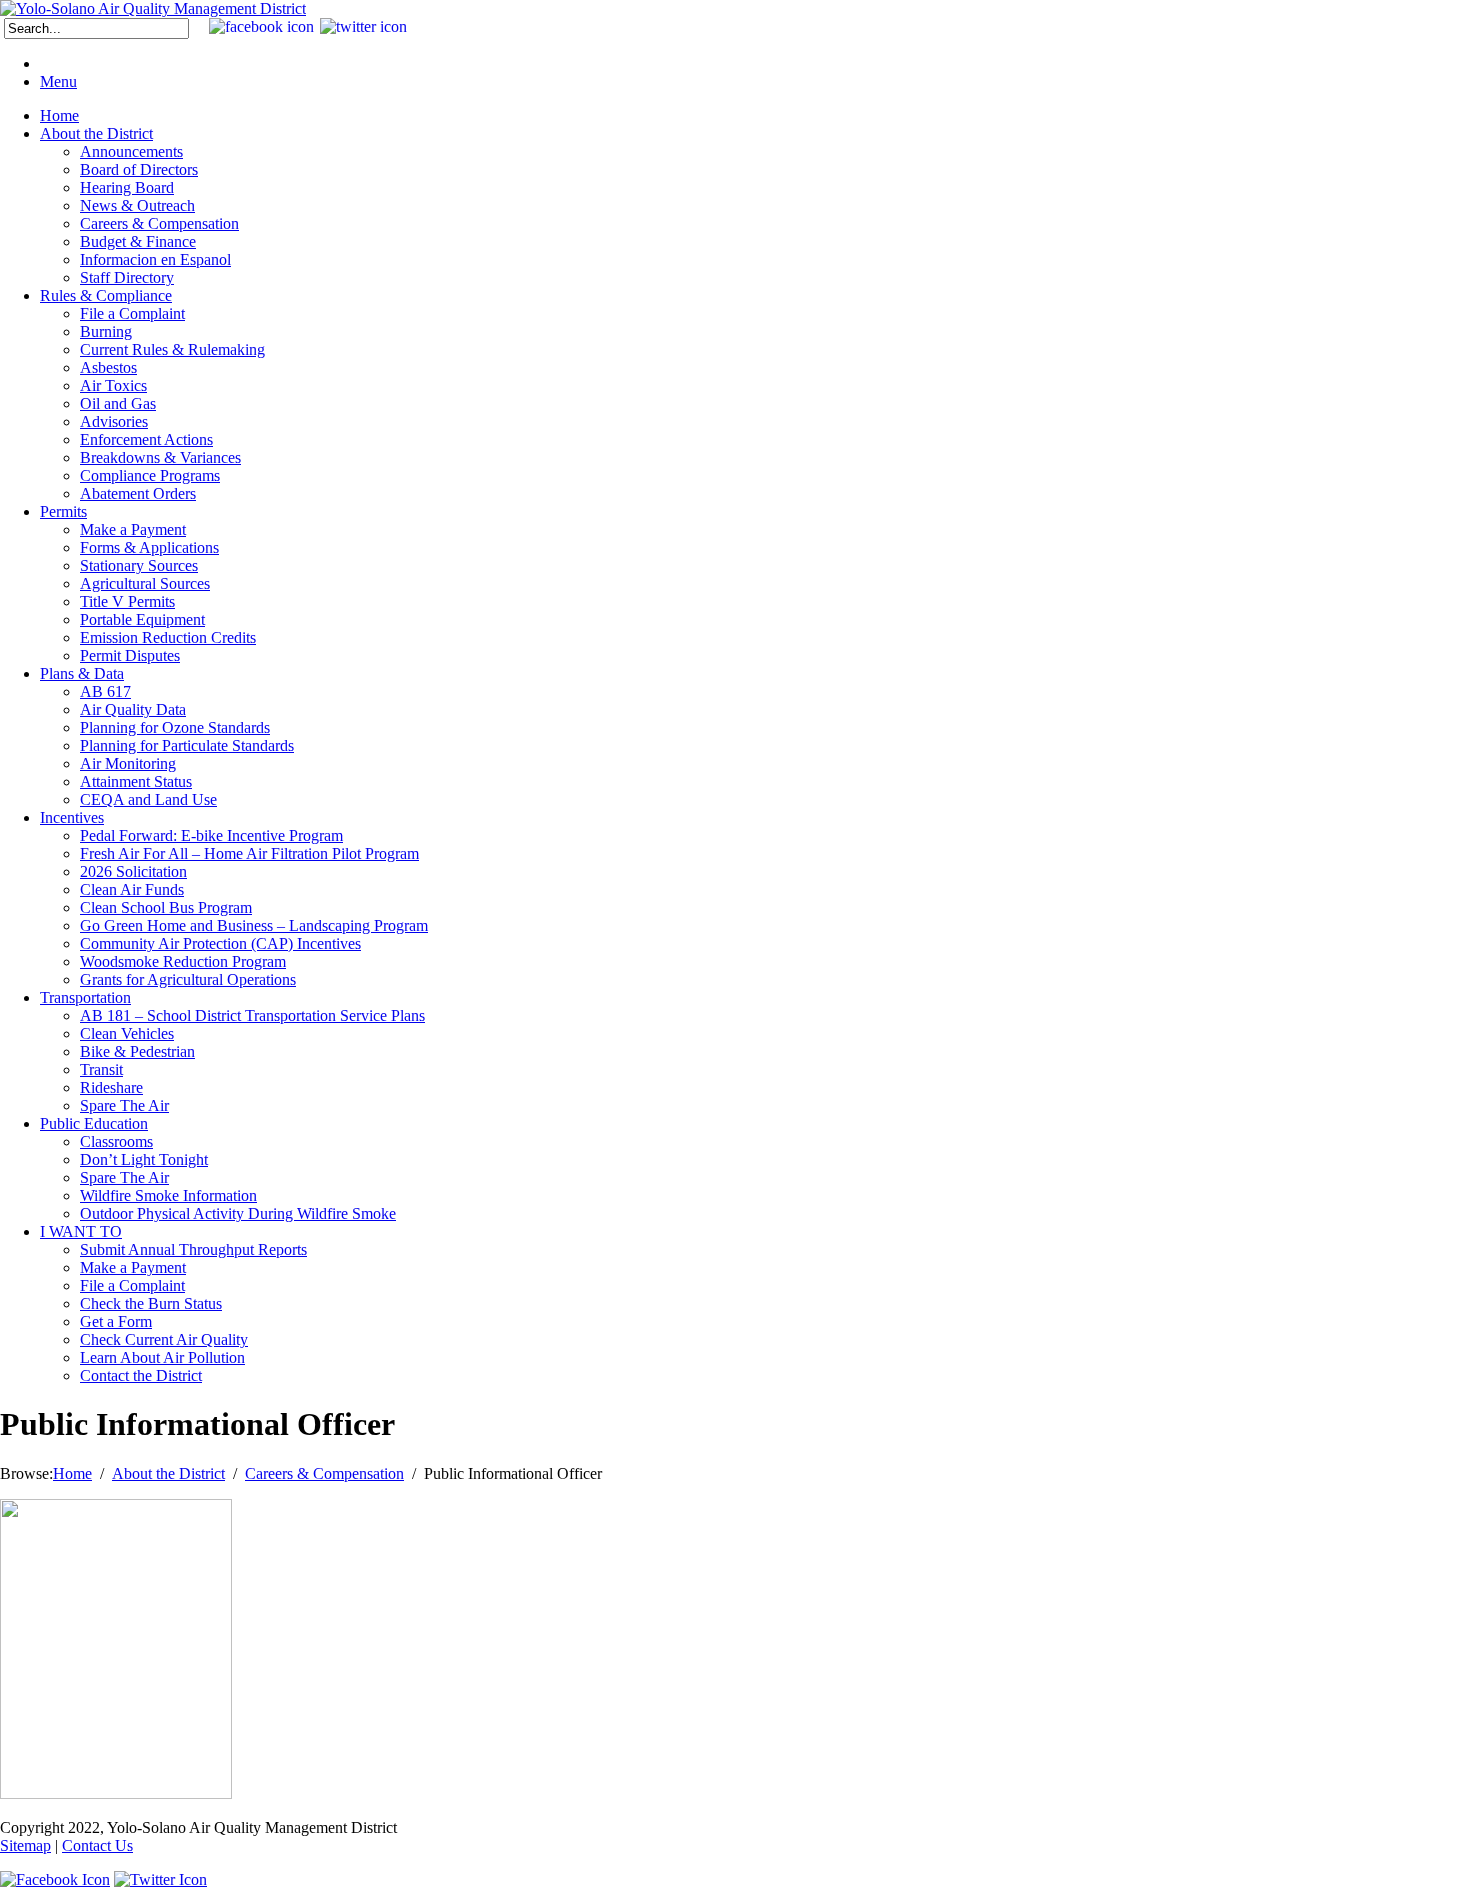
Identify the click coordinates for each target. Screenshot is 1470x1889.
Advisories (114, 421)
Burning (106, 331)
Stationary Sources (139, 565)
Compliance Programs (150, 475)
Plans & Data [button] (82, 673)
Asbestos (108, 367)
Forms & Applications (149, 547)
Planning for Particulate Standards (187, 745)
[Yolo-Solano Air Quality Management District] (153, 8)
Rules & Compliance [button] (106, 295)
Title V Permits (127, 601)
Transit (101, 1069)
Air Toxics (113, 385)
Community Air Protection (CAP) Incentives (220, 943)
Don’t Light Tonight (144, 1159)
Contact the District (141, 1375)
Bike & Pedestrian (137, 1051)
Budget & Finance (138, 241)
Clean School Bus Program (166, 907)
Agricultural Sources (145, 583)
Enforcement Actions (146, 439)
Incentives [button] (72, 817)
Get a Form (116, 1321)
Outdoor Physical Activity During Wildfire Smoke (238, 1213)
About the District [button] (96, 133)
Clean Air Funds (132, 889)
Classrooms (116, 1141)
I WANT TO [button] (81, 1231)
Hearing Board (127, 187)
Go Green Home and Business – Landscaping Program (254, 925)
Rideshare (111, 1087)
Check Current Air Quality (164, 1339)
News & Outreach (137, 205)
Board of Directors (139, 169)
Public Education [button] (94, 1123)
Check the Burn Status (151, 1303)
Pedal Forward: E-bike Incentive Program (211, 835)
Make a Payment (133, 529)
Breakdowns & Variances (160, 457)
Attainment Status (136, 781)
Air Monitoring (128, 763)
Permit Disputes (130, 655)
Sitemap (25, 1845)
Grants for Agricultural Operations (188, 979)
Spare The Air (124, 1105)
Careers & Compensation (159, 223)
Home (59, 115)
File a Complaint (132, 313)
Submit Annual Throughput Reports (193, 1249)
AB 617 (105, 691)
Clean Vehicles (127, 1033)
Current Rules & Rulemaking (172, 349)
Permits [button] (63, 511)
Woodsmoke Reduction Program (183, 961)
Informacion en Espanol (155, 259)
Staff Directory (127, 277)
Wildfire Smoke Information (168, 1195)
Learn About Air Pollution (162, 1357)
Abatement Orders (138, 493)
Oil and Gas (118, 403)
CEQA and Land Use (148, 799)
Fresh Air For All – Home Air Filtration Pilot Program (249, 853)
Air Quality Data (133, 709)
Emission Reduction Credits (168, 637)
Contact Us (97, 1845)
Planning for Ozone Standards (175, 727)
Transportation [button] (85, 997)
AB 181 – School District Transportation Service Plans (252, 1015)
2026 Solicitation (133, 871)
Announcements (131, 151)
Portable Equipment (142, 619)
